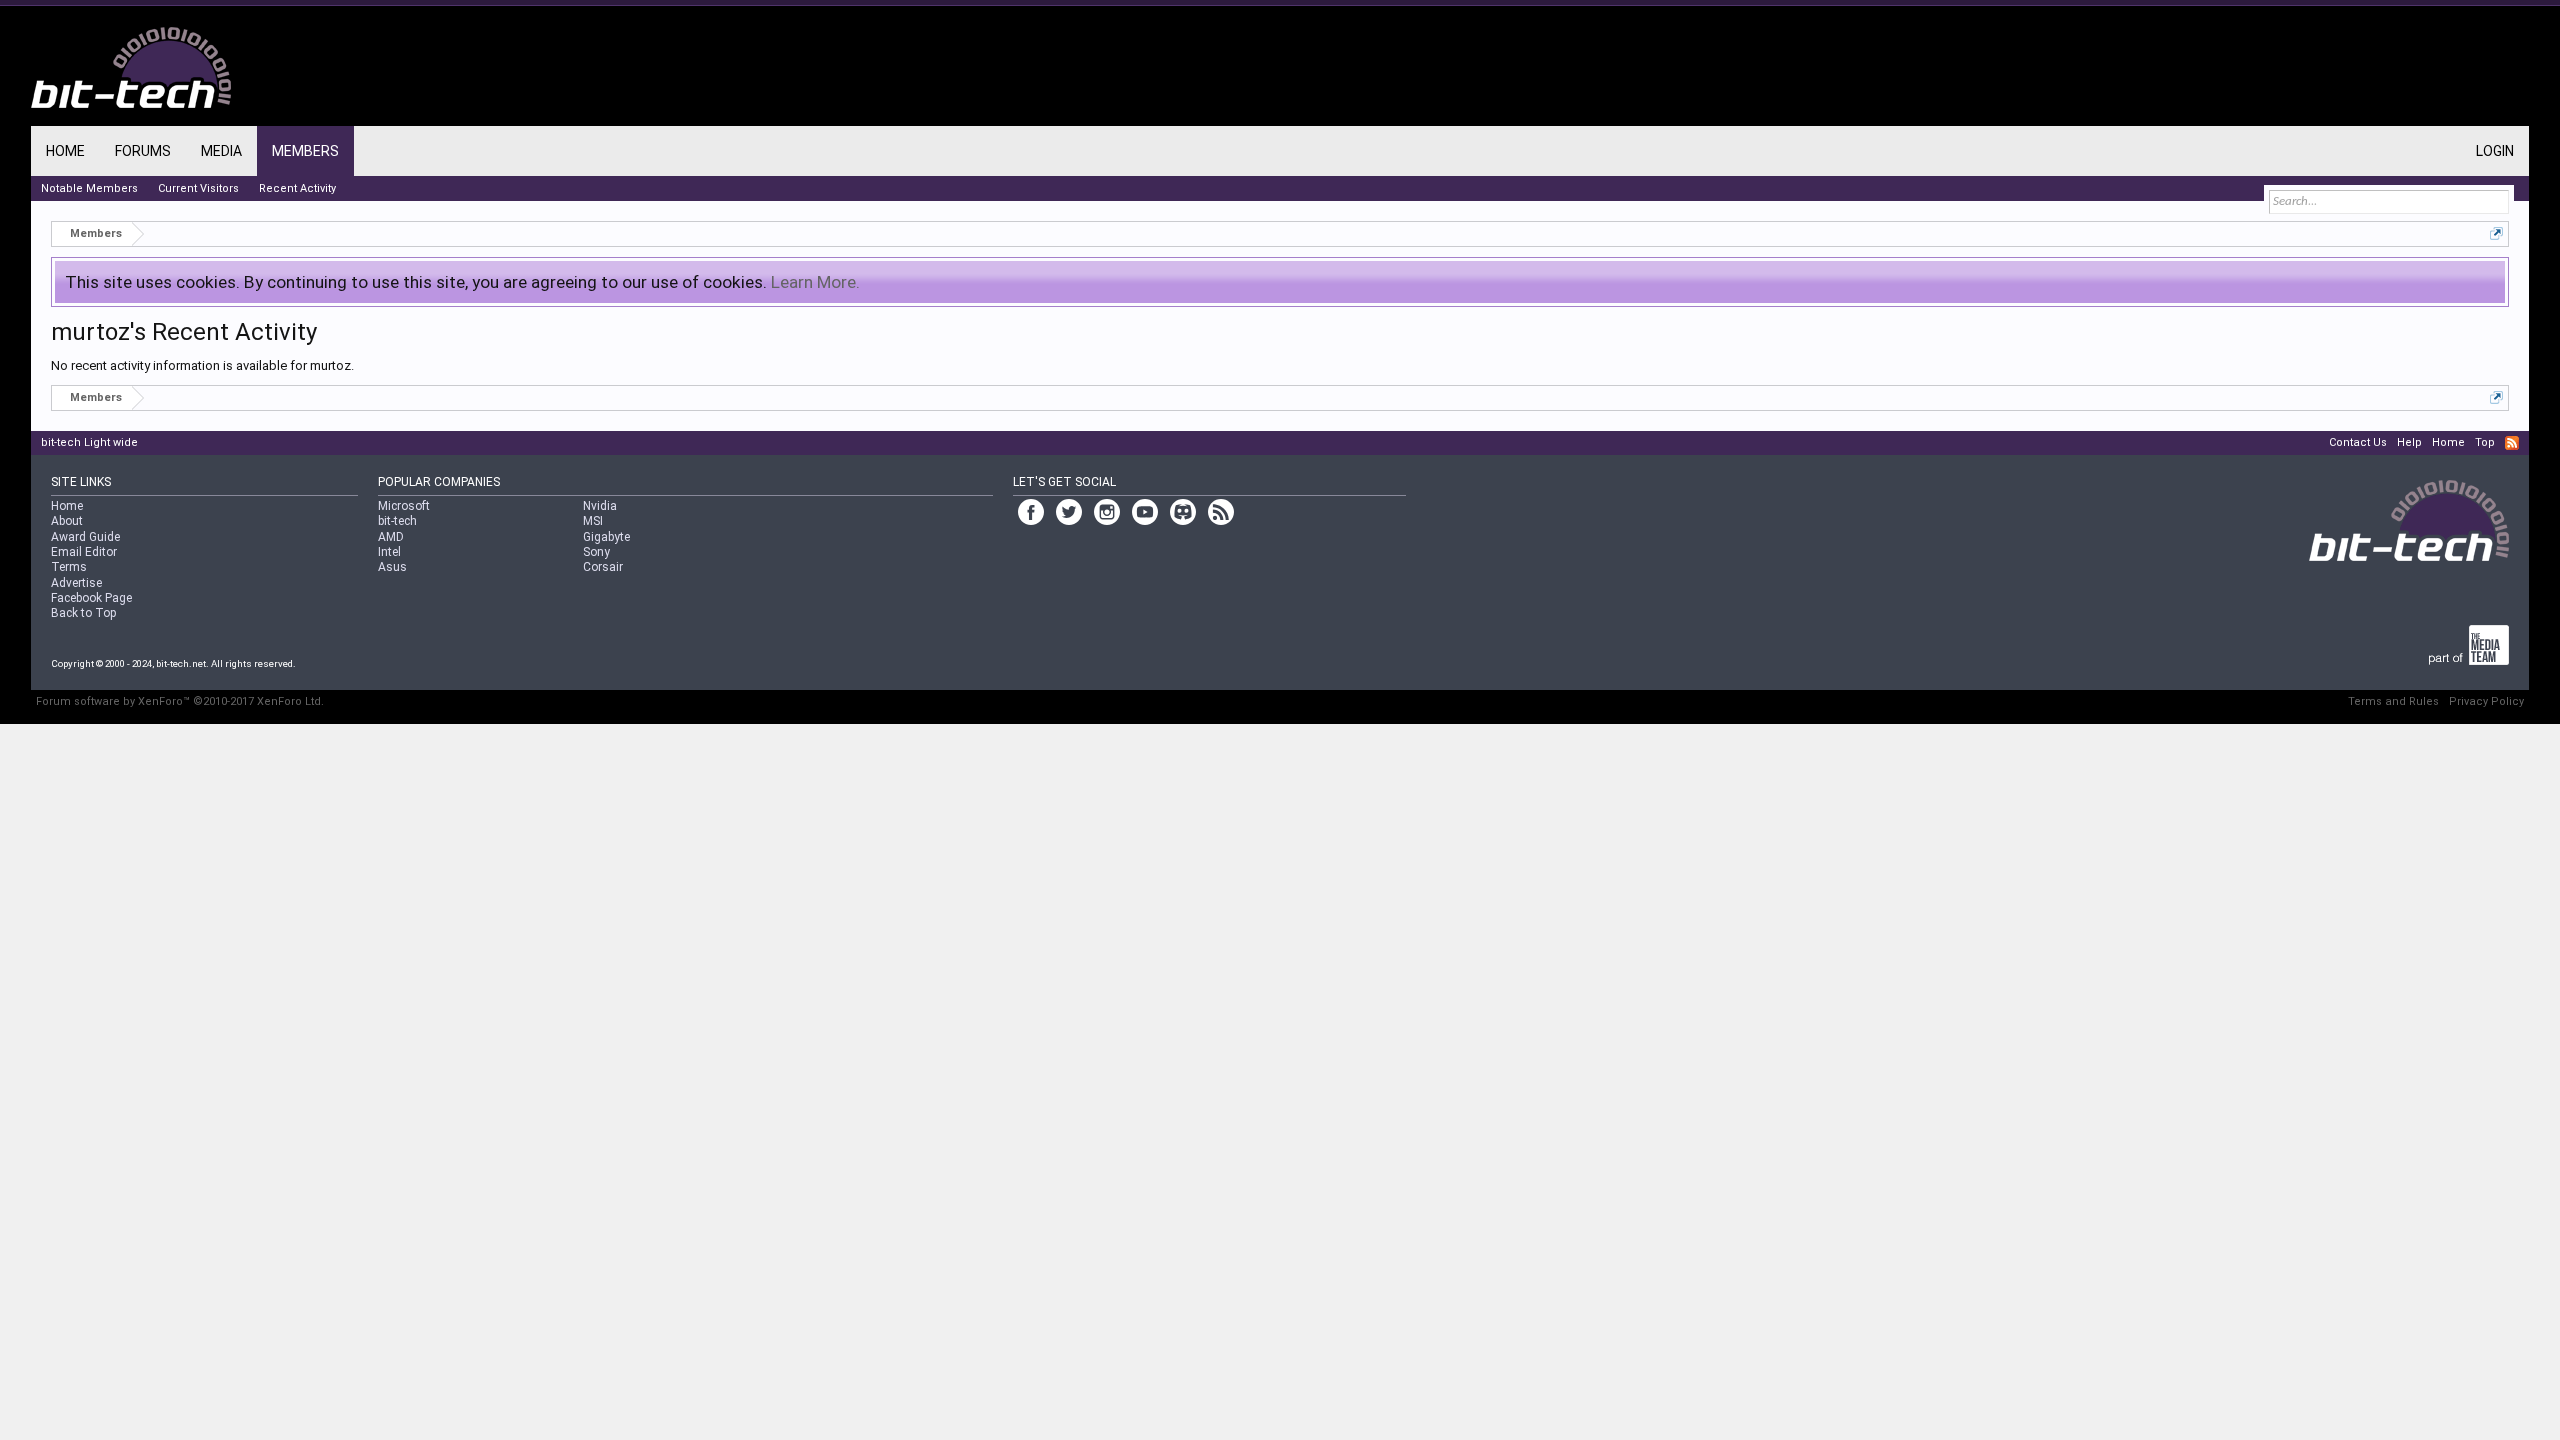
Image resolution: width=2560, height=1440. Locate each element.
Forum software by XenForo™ (180, 701)
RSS (2512, 443)
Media (221, 151)
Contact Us (2358, 442)
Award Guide (85, 537)
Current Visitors (198, 188)
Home (65, 151)
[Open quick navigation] (2496, 233)
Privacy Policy (2486, 701)
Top (2485, 442)
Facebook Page (91, 598)
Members (305, 151)
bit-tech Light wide (89, 442)
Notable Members (89, 188)
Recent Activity (297, 188)
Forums (143, 151)
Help (2409, 442)
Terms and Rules (2393, 701)
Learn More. (815, 282)
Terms (69, 567)
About (67, 521)
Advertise (76, 583)
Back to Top (83, 613)
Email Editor (84, 552)
